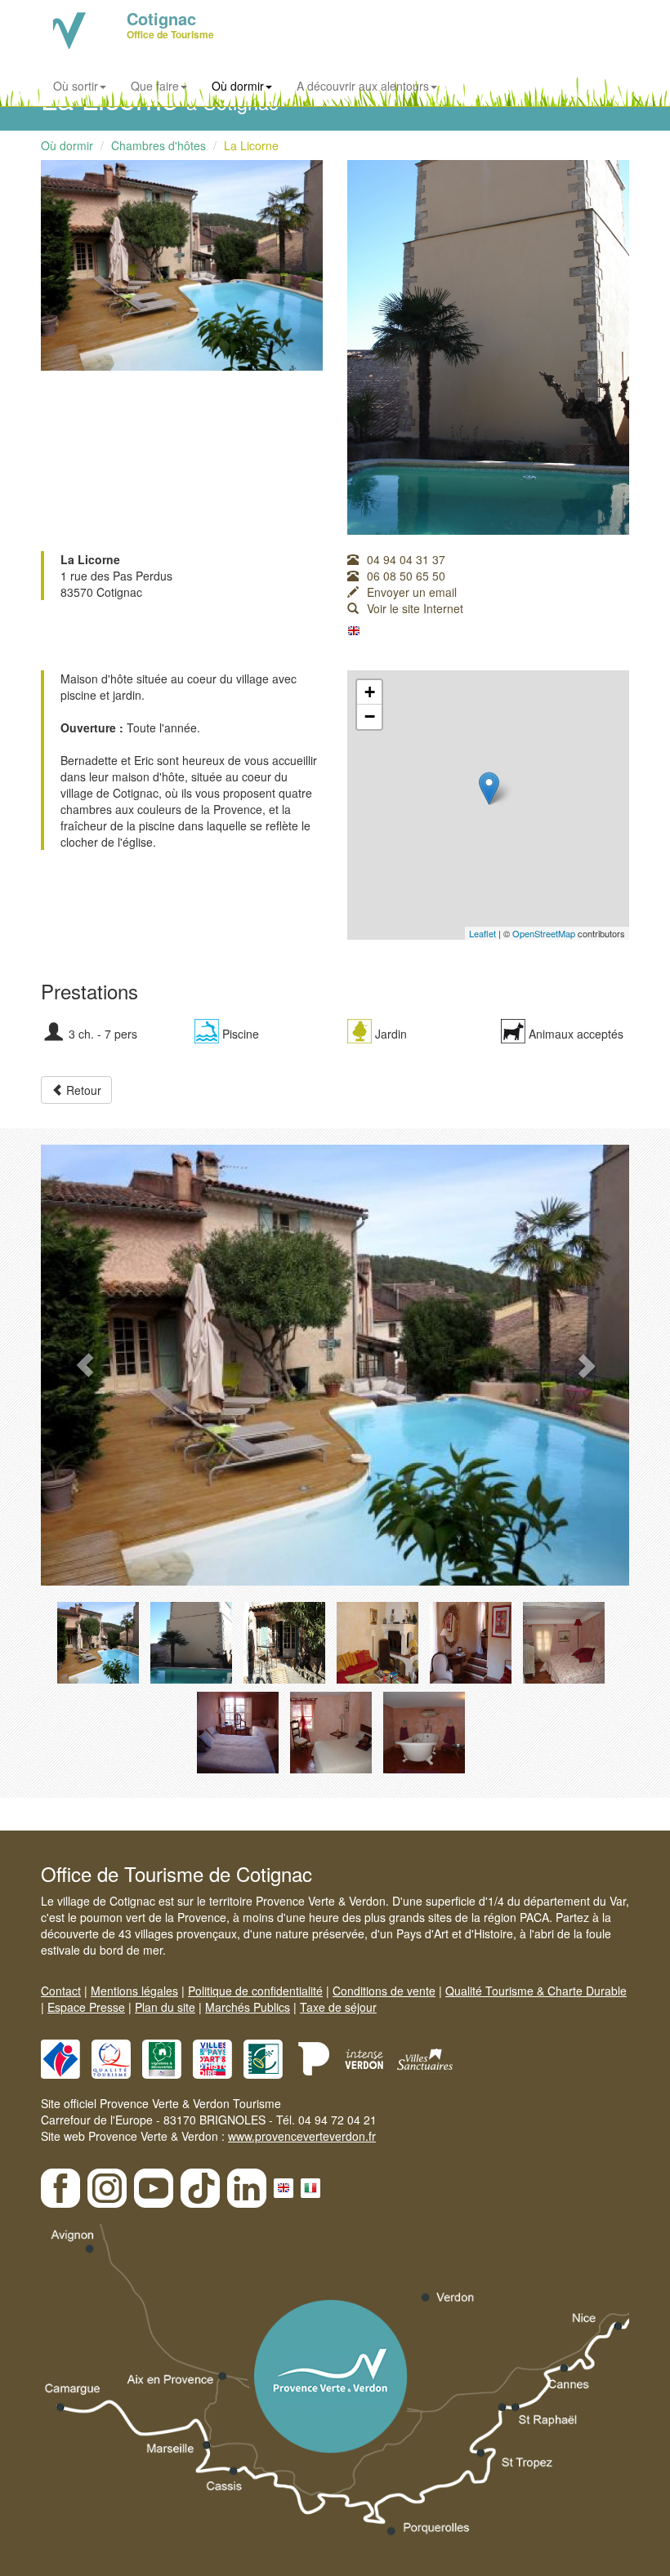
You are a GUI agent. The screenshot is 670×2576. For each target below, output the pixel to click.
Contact (61, 1991)
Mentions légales (134, 1991)
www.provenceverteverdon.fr (302, 2136)
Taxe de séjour (338, 2007)
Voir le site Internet (415, 608)
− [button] (370, 716)
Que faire (155, 86)
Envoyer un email (412, 592)
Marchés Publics (248, 2007)
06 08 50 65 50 (406, 576)
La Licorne (251, 145)
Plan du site (165, 2007)
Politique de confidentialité (255, 1991)
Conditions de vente (384, 1991)
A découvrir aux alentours (363, 86)
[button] (85, 1365)
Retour (82, 1090)
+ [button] (370, 692)
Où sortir (76, 86)
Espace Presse (86, 2007)
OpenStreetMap (544, 933)
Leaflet (482, 933)
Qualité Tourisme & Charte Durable (536, 1991)
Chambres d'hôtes (159, 145)
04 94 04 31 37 (406, 559)
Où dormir (238, 86)
